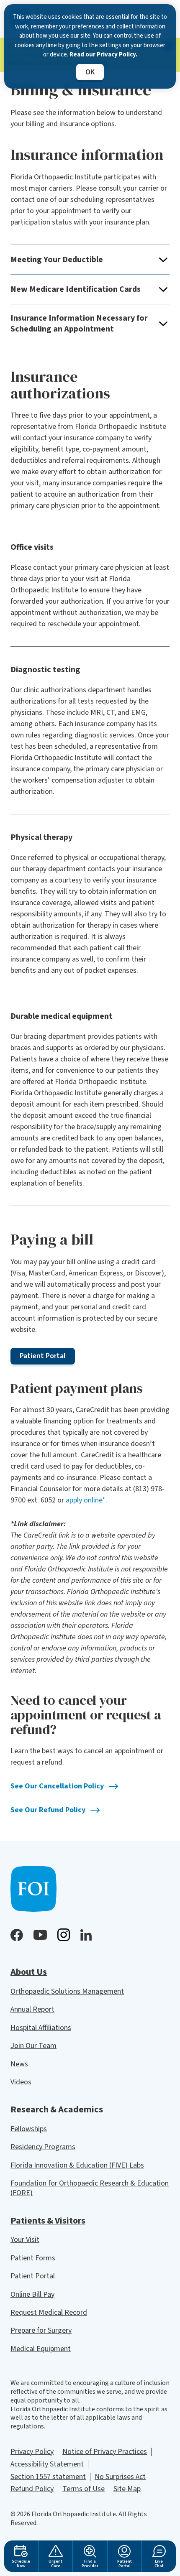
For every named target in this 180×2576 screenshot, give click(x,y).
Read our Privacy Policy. (103, 55)
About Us (29, 1972)
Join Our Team (33, 2046)
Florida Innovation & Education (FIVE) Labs (77, 2165)
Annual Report (32, 2009)
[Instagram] (64, 1935)
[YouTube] (40, 1935)
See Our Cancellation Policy (57, 1786)
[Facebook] (17, 1935)
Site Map (127, 2489)
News (19, 2064)
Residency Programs (43, 2147)
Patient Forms (33, 2258)
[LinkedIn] (86, 1935)
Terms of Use (84, 2489)
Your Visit (25, 2240)
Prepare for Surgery (41, 2330)
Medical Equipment (41, 2349)
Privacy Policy (32, 2452)
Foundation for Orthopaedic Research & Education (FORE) (90, 2188)
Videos (21, 2082)
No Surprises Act (120, 2477)
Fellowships (29, 2129)
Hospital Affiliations (41, 2028)
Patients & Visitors (48, 2221)
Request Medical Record (49, 2312)
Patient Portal (33, 2276)
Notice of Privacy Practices (105, 2452)
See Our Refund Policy (48, 1810)
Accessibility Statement (47, 2464)
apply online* (86, 1500)
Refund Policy (32, 2489)
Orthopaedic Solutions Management (67, 1991)
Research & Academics (57, 2109)
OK (90, 72)
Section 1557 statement (48, 2477)
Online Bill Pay (32, 2294)
